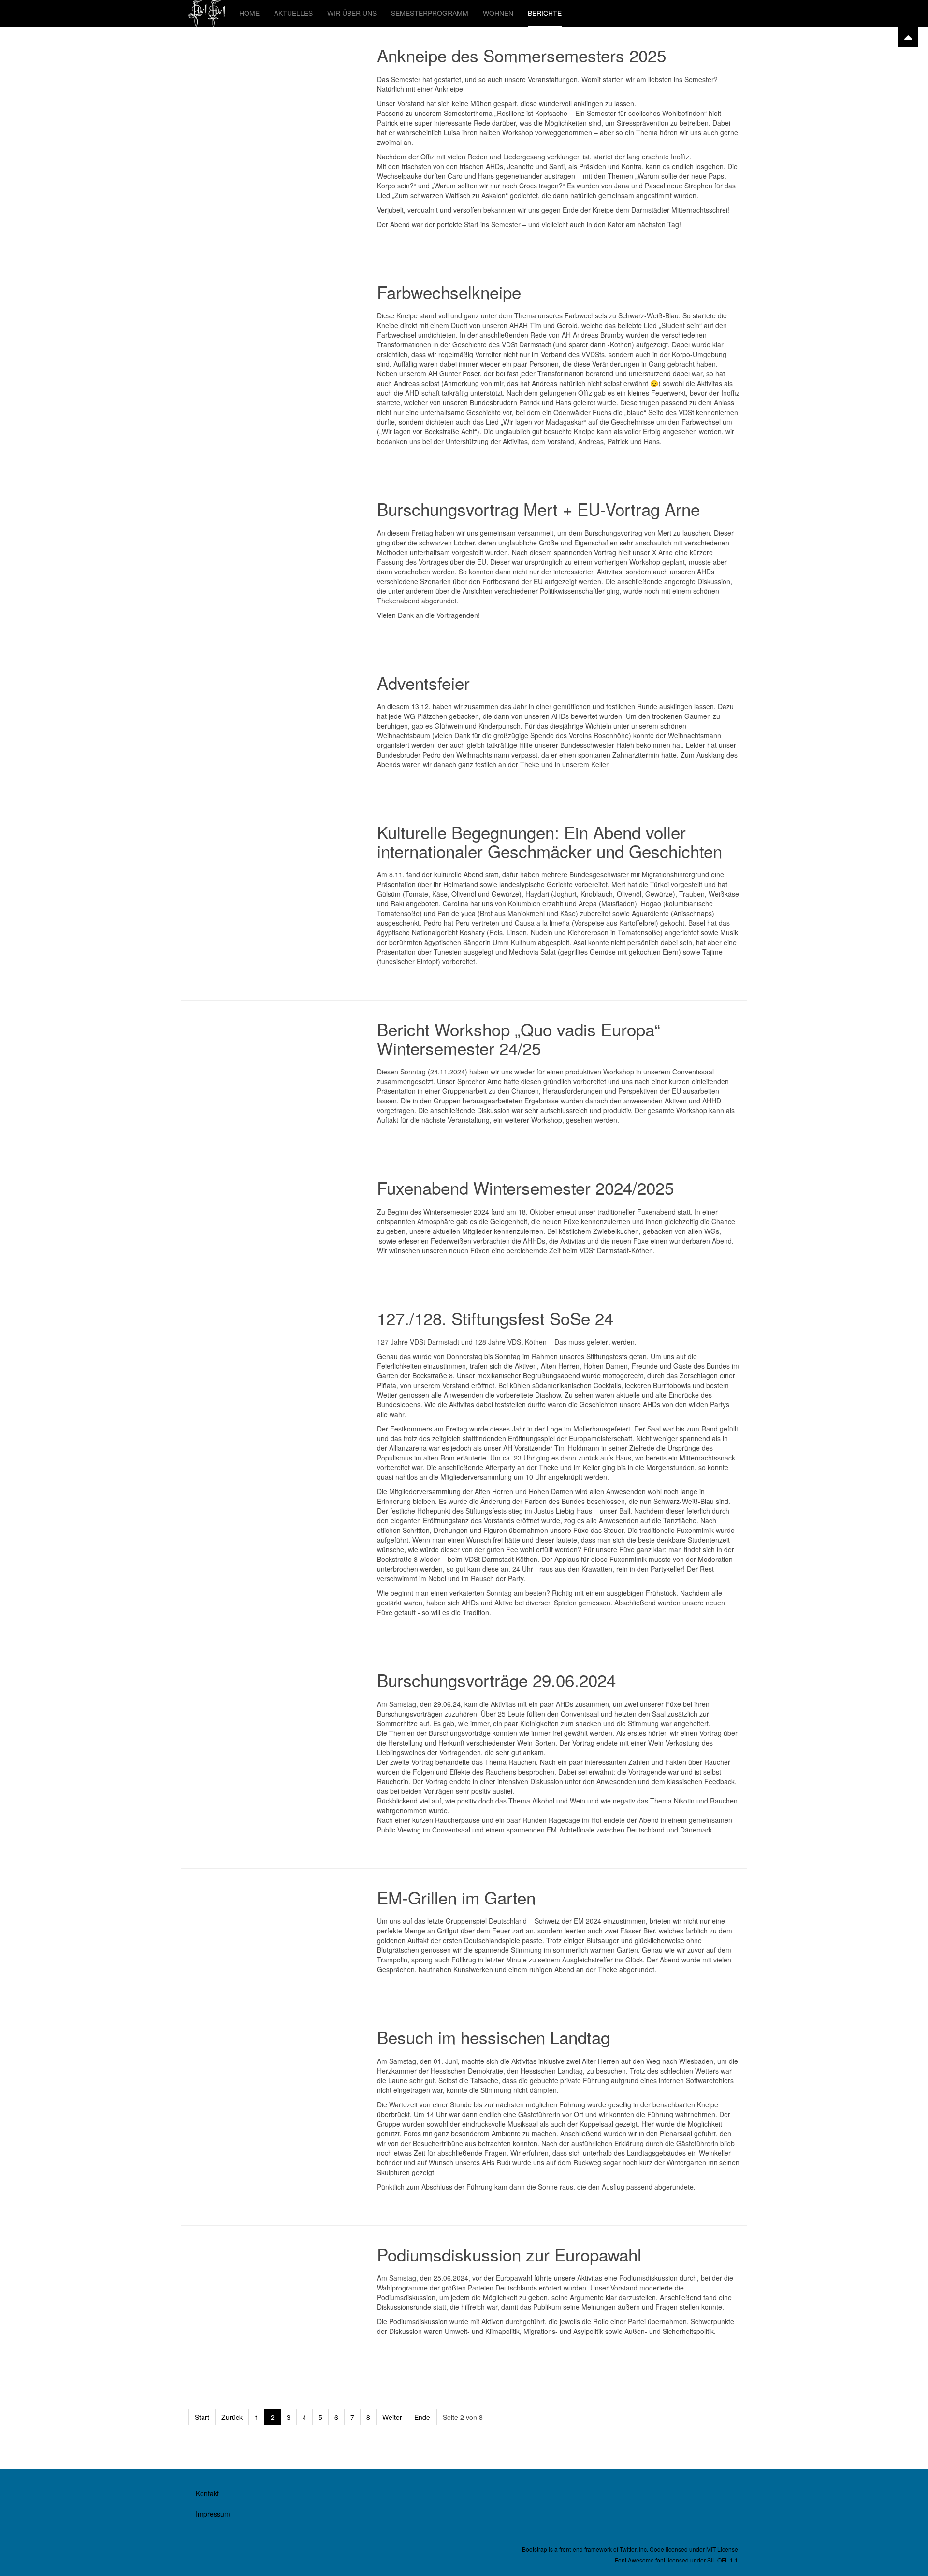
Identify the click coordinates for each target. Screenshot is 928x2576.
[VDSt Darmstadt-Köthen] (207, 13)
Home (249, 13)
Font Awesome (634, 2560)
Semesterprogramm (430, 13)
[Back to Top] (908, 37)
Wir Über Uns (352, 13)
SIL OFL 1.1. (723, 2560)
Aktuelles (293, 13)
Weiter (392, 2417)
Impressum (213, 2514)
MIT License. (723, 2549)
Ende (422, 2417)
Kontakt (207, 2493)
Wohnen (498, 13)
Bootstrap (535, 2549)
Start (202, 2417)
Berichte (545, 13)
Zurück (232, 2417)
